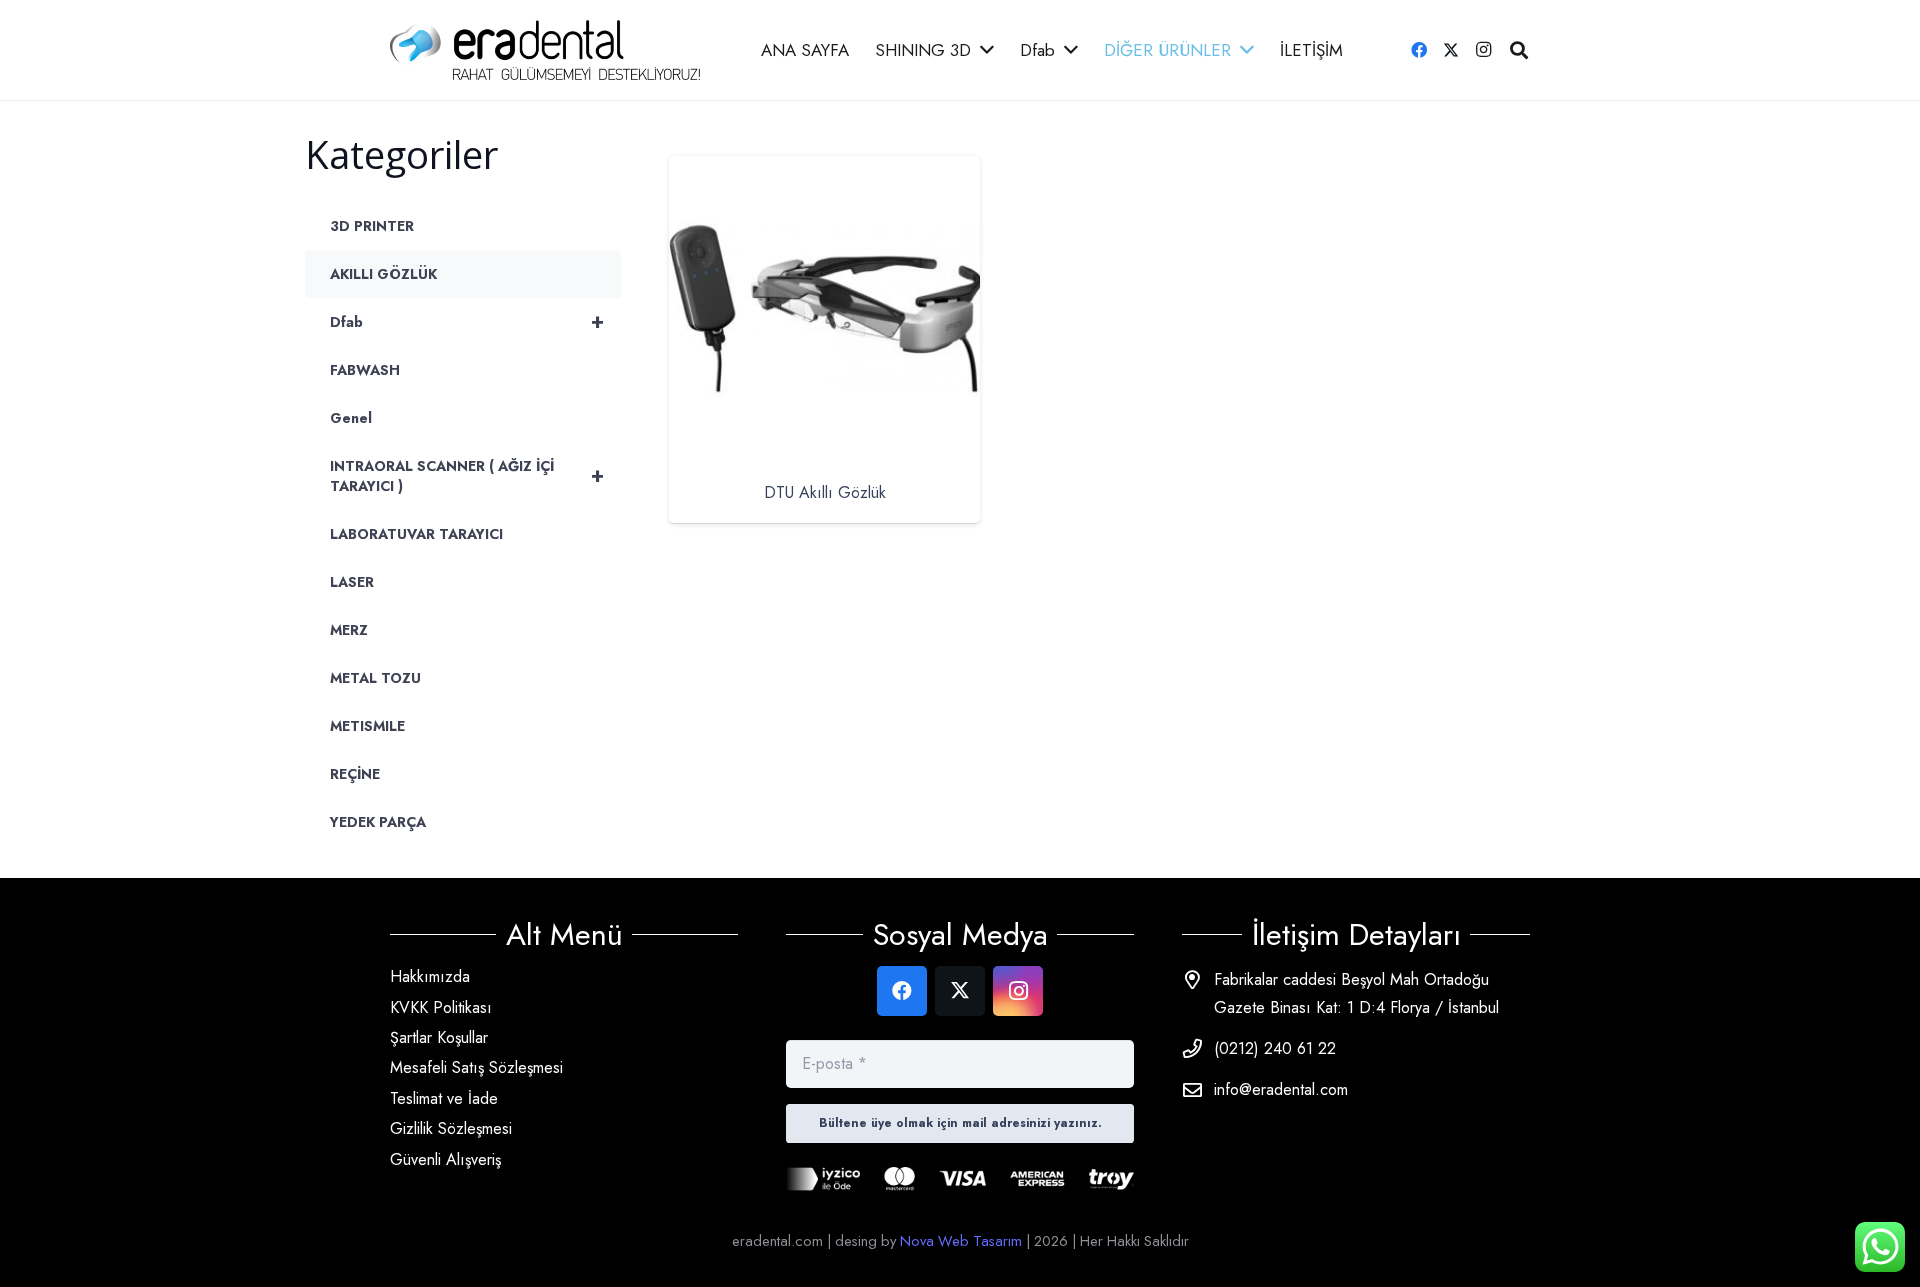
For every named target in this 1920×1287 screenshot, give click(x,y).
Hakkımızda (430, 976)
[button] (1519, 50)
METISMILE (367, 726)
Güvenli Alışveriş (445, 1159)
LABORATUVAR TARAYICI (416, 534)
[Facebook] (1419, 50)
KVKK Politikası (441, 1007)
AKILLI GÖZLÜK (383, 274)
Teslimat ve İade (444, 1098)
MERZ (349, 630)
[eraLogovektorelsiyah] (545, 50)
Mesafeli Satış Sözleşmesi (476, 1067)
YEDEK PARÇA (378, 822)
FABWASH (365, 370)
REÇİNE (355, 774)
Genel (351, 418)
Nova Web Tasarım (961, 1240)
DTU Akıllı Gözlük (824, 492)
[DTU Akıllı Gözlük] (824, 169)
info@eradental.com (1281, 1089)
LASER (352, 582)
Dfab (467, 321)
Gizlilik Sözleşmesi (451, 1128)
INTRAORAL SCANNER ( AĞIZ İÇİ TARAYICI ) (467, 476)
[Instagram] (1483, 50)
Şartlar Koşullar (439, 1037)
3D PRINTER (372, 226)
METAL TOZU (375, 678)
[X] (1451, 50)
